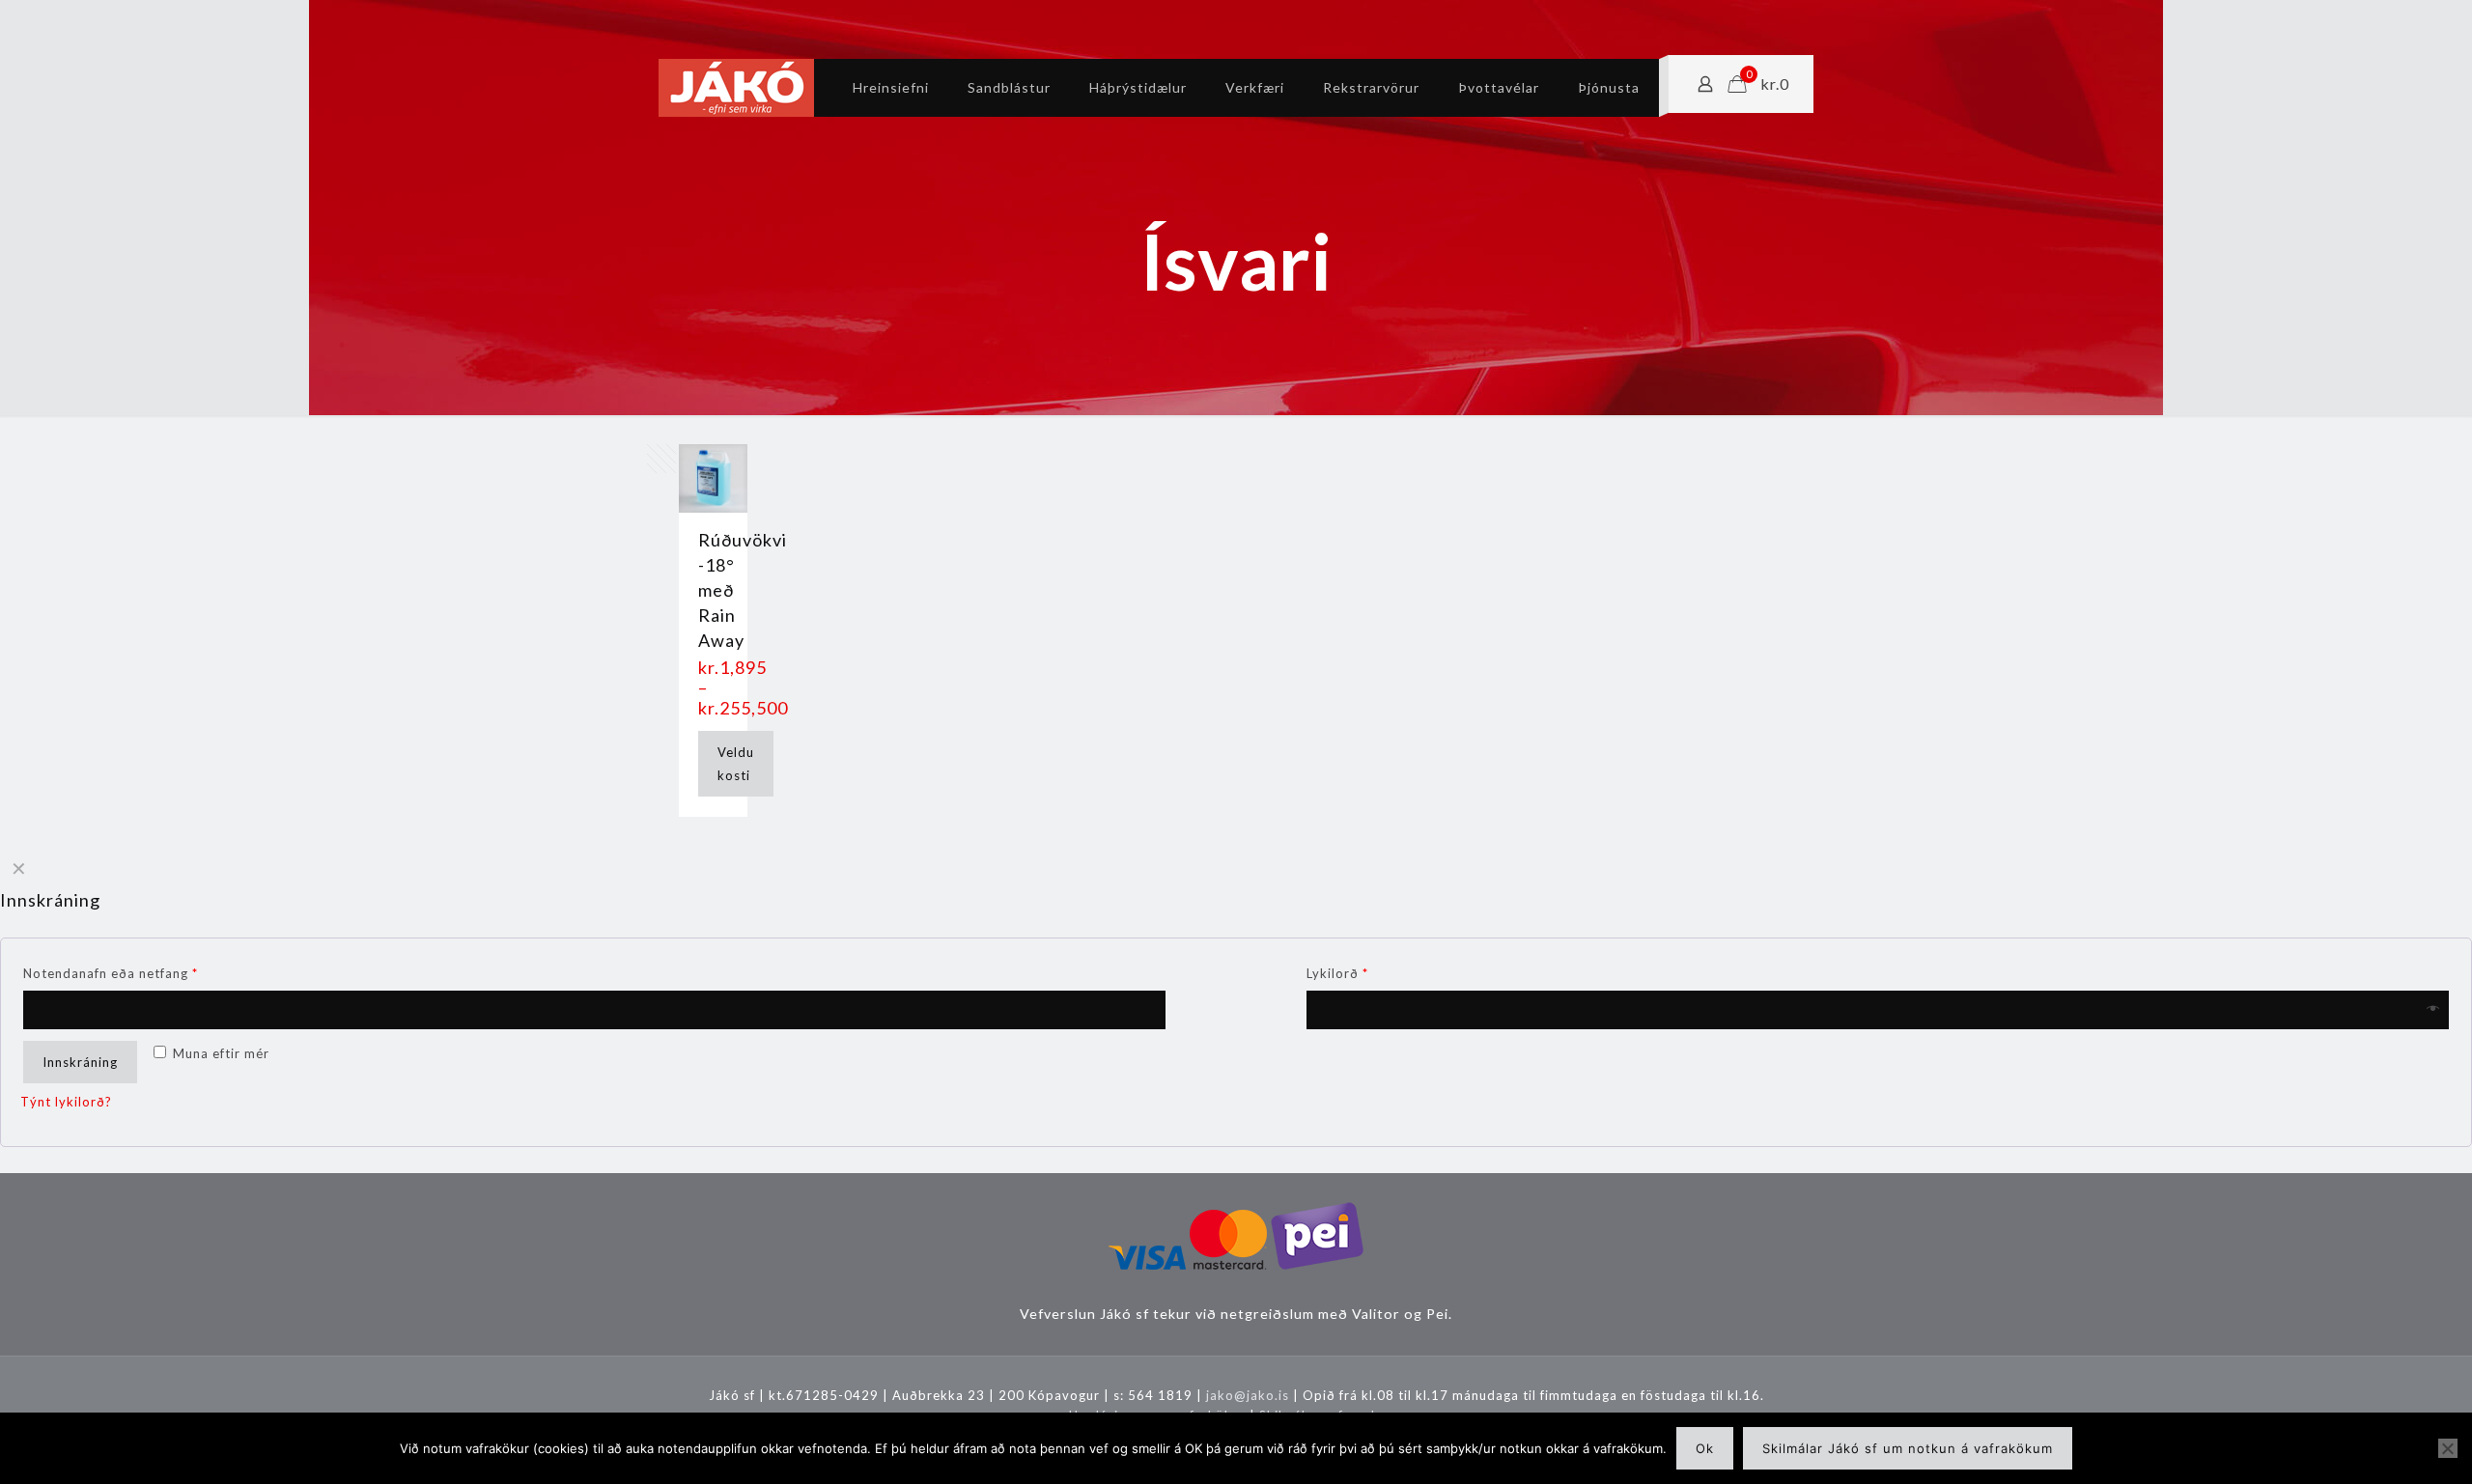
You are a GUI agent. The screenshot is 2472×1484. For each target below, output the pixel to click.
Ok (1705, 1448)
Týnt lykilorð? (66, 1102)
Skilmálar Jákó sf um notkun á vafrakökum (1908, 1448)
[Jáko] (736, 88)
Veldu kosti (736, 764)
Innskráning (80, 1062)
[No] (2448, 1448)
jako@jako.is (1248, 1395)
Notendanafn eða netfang (111, 973)
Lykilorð (1337, 973)
